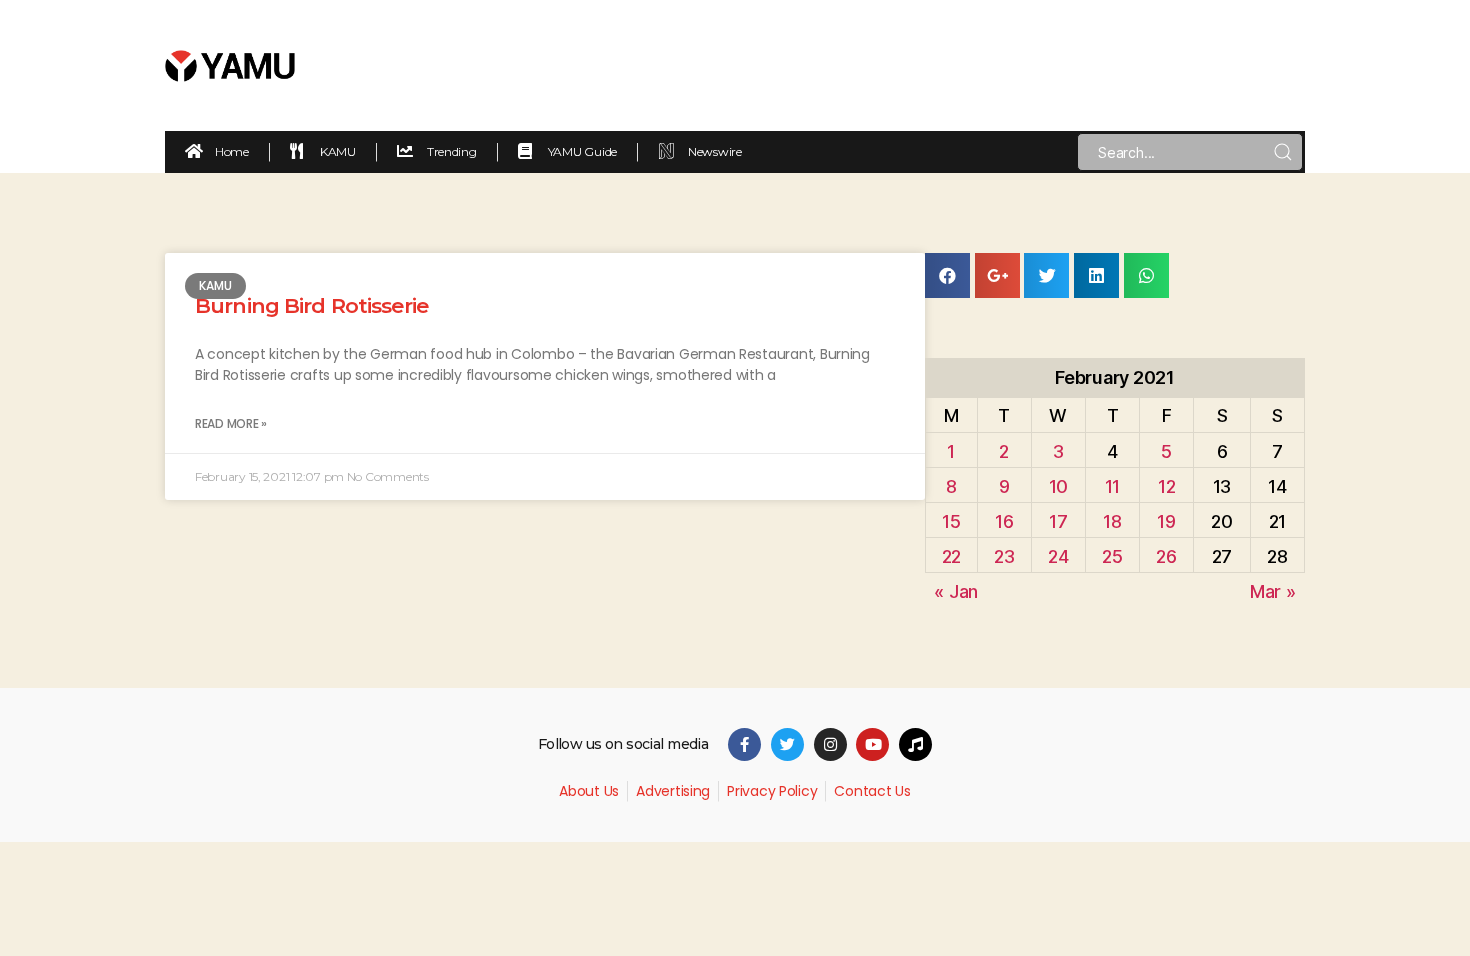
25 (1112, 556)
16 (1004, 521)
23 (1004, 556)
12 (1166, 486)
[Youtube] (872, 744)
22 (951, 556)
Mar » (1273, 591)
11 (1112, 486)
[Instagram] (830, 744)
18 (1112, 521)
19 (1166, 521)
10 (1058, 486)
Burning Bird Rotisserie (311, 305)
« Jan (956, 591)
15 (951, 521)
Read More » (231, 423)
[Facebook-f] (744, 744)
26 (1166, 556)
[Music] (915, 744)
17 (1058, 521)
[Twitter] (787, 744)
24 (1058, 556)
